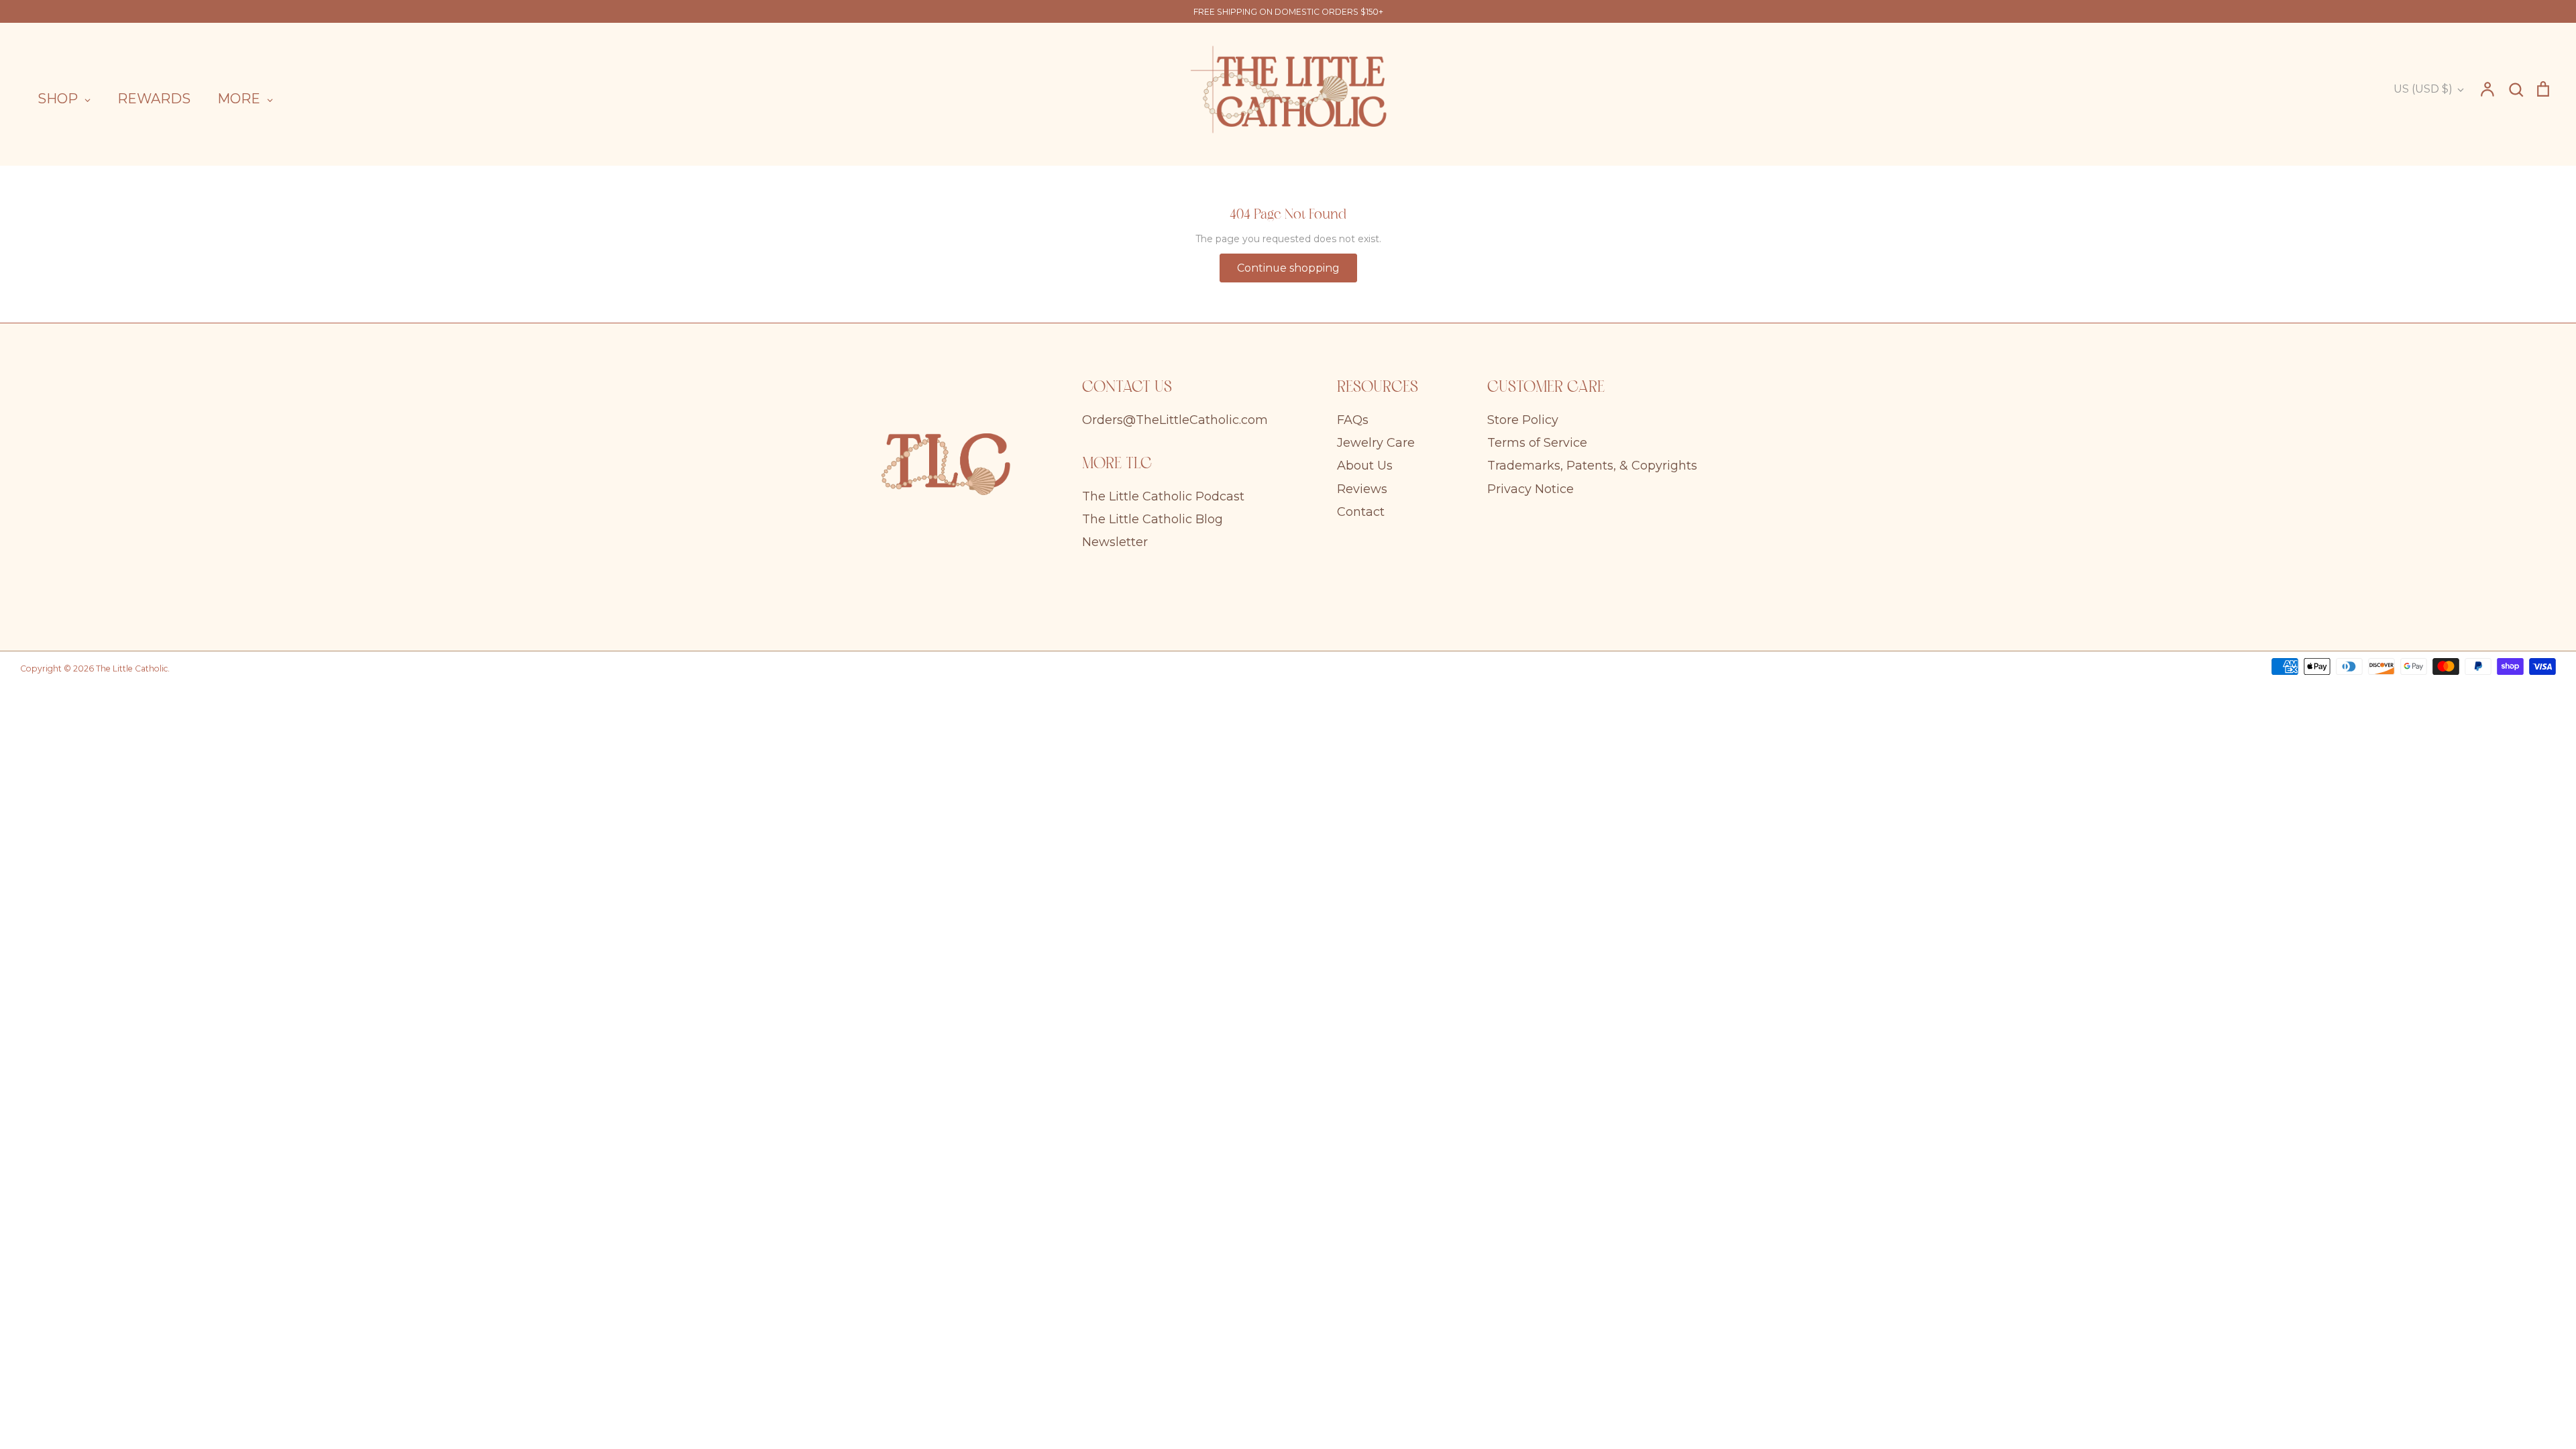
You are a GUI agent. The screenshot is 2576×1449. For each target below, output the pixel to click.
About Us (1365, 466)
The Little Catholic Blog (1152, 519)
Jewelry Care (1376, 443)
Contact (1361, 512)
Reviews (1362, 489)
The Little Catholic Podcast (1163, 496)
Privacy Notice (1531, 489)
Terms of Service (1537, 443)
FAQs (1353, 420)
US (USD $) (2423, 89)
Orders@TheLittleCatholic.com (1175, 420)
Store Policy (1523, 420)
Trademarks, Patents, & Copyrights (1592, 466)
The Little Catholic (132, 668)
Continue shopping (1288, 268)
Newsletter (1115, 542)
